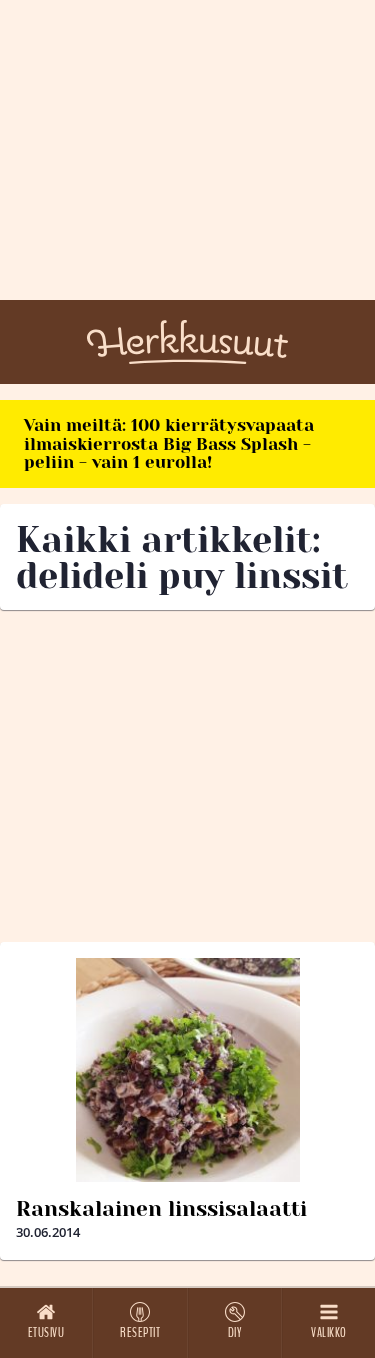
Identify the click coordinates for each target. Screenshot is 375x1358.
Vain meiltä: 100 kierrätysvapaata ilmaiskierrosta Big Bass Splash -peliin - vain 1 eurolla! (169, 443)
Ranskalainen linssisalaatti (161, 1209)
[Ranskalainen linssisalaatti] (187, 1070)
